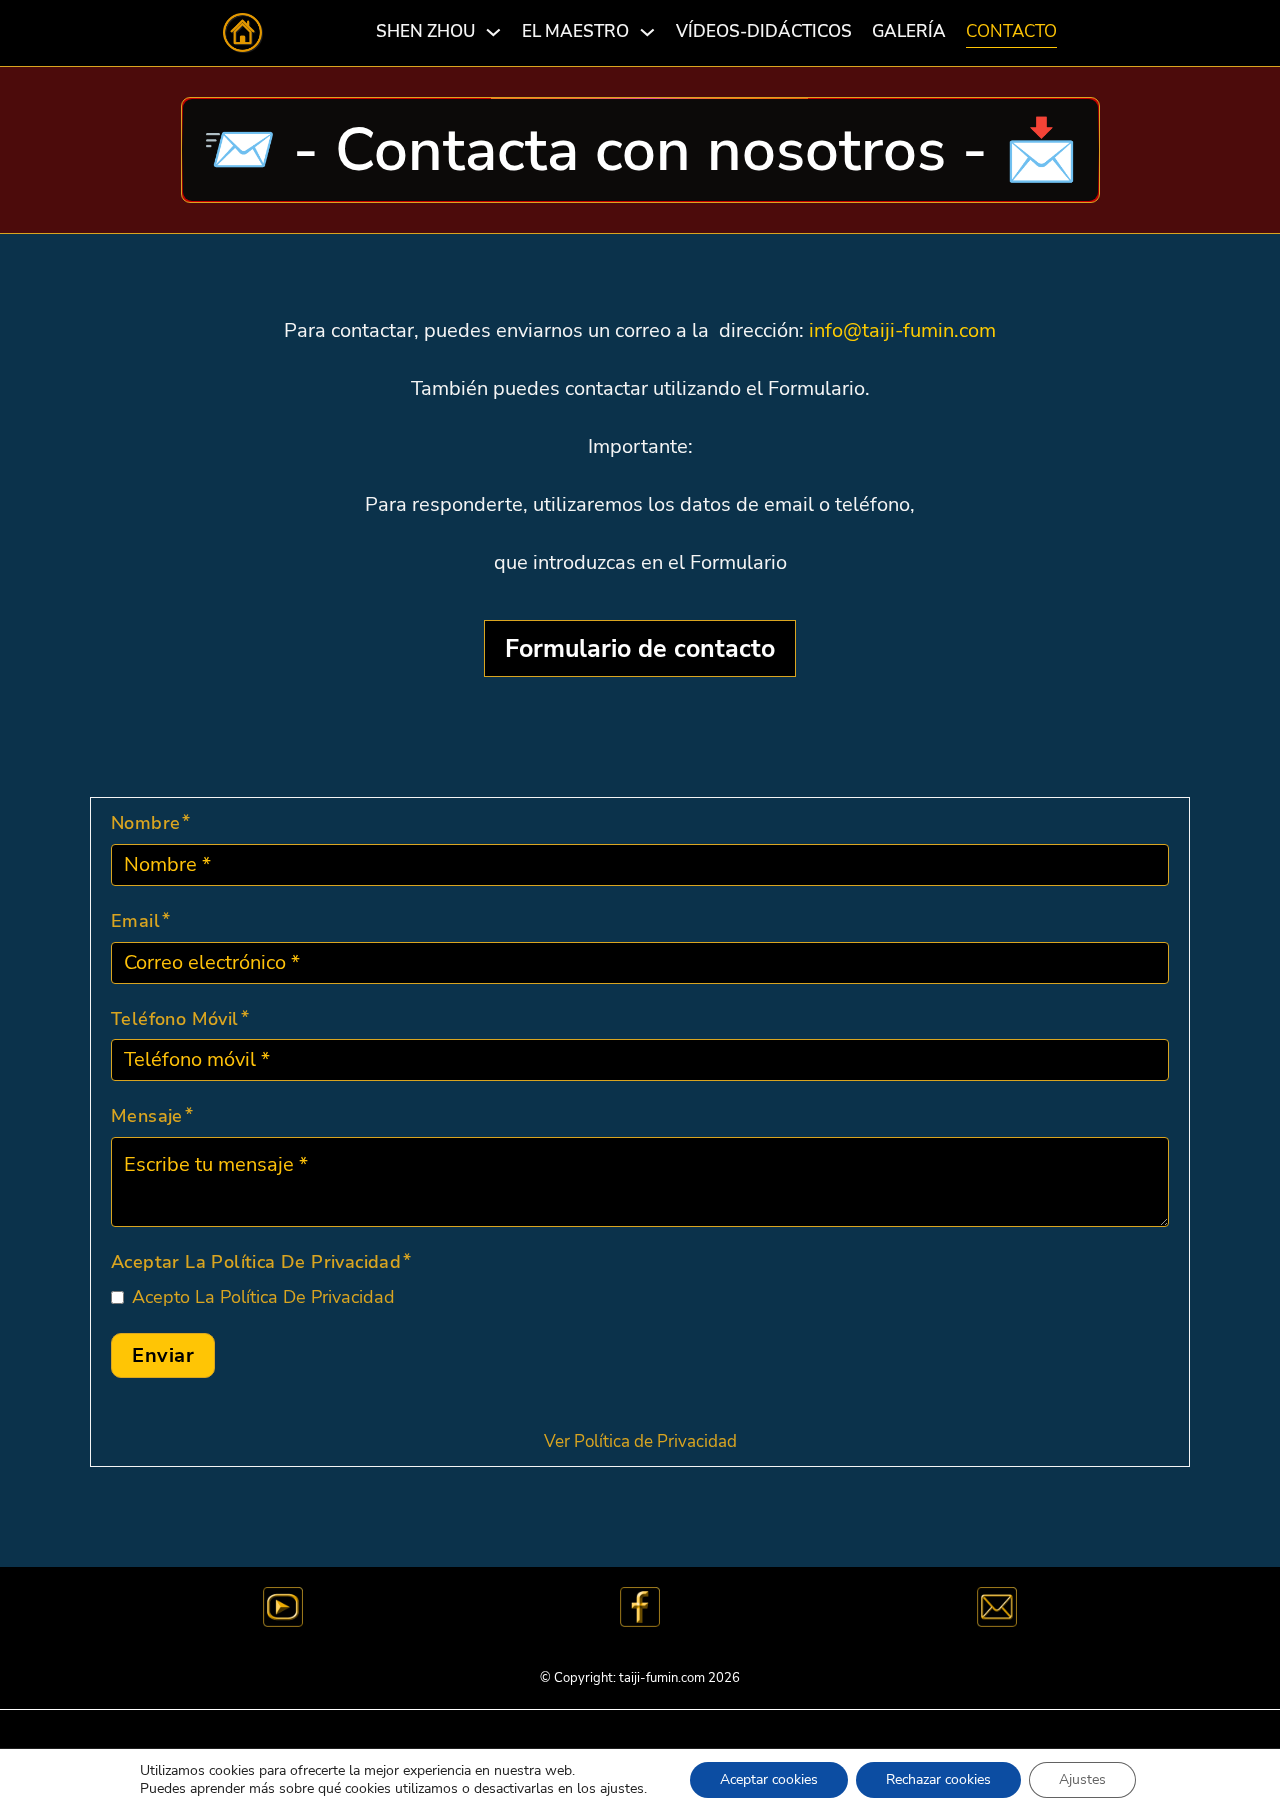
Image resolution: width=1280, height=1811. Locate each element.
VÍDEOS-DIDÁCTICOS (764, 31)
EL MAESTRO (575, 31)
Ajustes (1082, 1779)
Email (135, 921)
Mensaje (147, 1116)
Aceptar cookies (769, 1779)
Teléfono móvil (175, 1019)
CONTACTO (1011, 31)
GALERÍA (909, 31)
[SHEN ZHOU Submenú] (493, 32)
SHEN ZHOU (425, 31)
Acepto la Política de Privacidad (263, 1297)
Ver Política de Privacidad (640, 1441)
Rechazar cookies (938, 1779)
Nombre (145, 823)
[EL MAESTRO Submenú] (647, 32)
